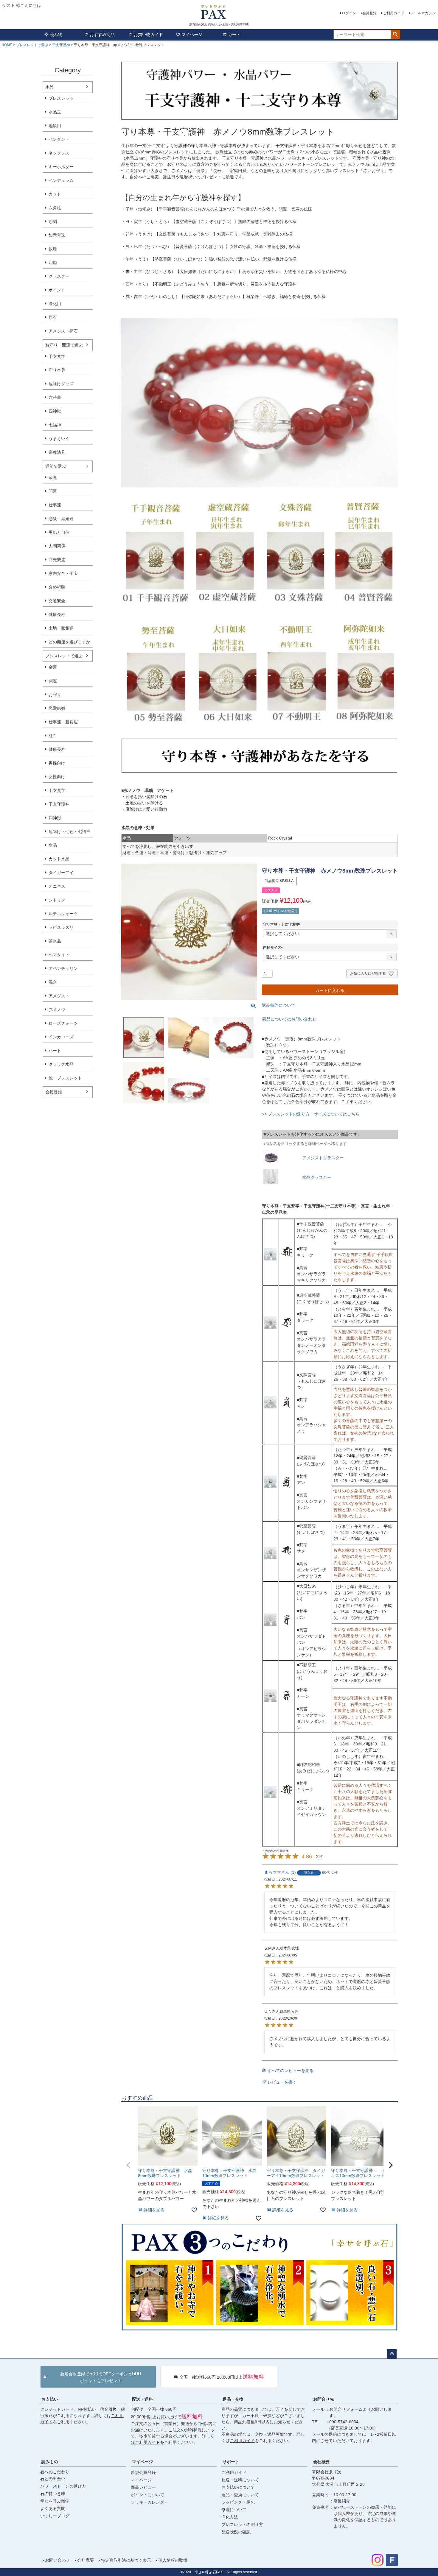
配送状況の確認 (236, 2532)
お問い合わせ (58, 2560)
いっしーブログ (55, 2516)
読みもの (50, 2462)
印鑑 (53, 263)
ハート (55, 1051)
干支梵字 (57, 356)
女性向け (57, 777)
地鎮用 (55, 126)
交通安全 (57, 601)
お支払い (50, 2399)
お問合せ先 (324, 2399)
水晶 (49, 87)
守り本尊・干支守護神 (283, 924)
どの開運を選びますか (69, 642)
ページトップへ (392, 2354)
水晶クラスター (317, 1177)
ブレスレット (61, 98)
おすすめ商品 (102, 35)
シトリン (57, 900)
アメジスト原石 (63, 331)
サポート (231, 2462)
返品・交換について (240, 2495)
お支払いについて (238, 2487)
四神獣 (55, 411)
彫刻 (53, 221)
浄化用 (55, 304)
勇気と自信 (59, 532)
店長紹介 (342, 2501)
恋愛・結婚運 (61, 519)
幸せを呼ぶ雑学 (55, 2501)
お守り (55, 695)
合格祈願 (57, 587)
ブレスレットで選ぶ (32, 45)
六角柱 (55, 208)
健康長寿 (57, 614)
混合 (53, 982)
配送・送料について (240, 2480)
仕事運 (55, 505)
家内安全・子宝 (63, 573)
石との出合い (53, 2479)
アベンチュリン (63, 968)
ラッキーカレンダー (150, 2502)
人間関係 (57, 546)
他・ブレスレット (65, 1078)
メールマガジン (423, 13)
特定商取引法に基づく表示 (126, 2560)
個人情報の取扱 (173, 2560)
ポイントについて (147, 2495)
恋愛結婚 (57, 708)
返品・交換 (233, 2399)
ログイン (349, 13)
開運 (53, 491)
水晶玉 (55, 112)
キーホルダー (61, 167)
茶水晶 (55, 941)
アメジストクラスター (323, 1158)
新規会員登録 (143, 2472)
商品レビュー (143, 2487)
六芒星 (55, 397)
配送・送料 (142, 2399)
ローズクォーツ (63, 1023)
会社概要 (321, 2462)
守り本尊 (57, 370)
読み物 (56, 35)
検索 (395, 35)
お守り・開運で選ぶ (64, 345)
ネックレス (59, 153)
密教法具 (57, 452)
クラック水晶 (61, 1064)
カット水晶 (59, 859)
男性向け (57, 763)
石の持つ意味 (53, 2494)
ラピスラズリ (61, 927)
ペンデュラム (61, 180)
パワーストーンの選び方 (63, 2486)
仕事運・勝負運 (63, 722)
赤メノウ (57, 1010)
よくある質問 (53, 2508)
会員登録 (369, 13)
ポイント (57, 290)
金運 (53, 478)
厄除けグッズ (61, 384)
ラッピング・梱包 (238, 2502)
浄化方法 (230, 2517)
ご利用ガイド (394, 13)
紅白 (53, 736)
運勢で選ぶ (56, 466)
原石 (53, 317)
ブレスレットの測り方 (242, 2524)
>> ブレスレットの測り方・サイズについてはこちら (311, 1114)
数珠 (53, 249)
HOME (7, 45)
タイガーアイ (61, 873)
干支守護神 (61, 45)
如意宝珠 (57, 235)
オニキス (57, 886)
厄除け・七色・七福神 (69, 831)
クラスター (59, 276)
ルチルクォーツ (63, 914)
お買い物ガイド (148, 35)
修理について (234, 2510)
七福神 (55, 425)
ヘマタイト (59, 955)
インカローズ (61, 1037)
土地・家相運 (61, 628)
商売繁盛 (57, 560)
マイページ (192, 35)
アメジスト (59, 996)
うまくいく (59, 439)
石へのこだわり (55, 2472)
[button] (128, 2165)
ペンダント (59, 139)
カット (55, 194)
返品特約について (279, 1005)
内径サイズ (274, 948)
